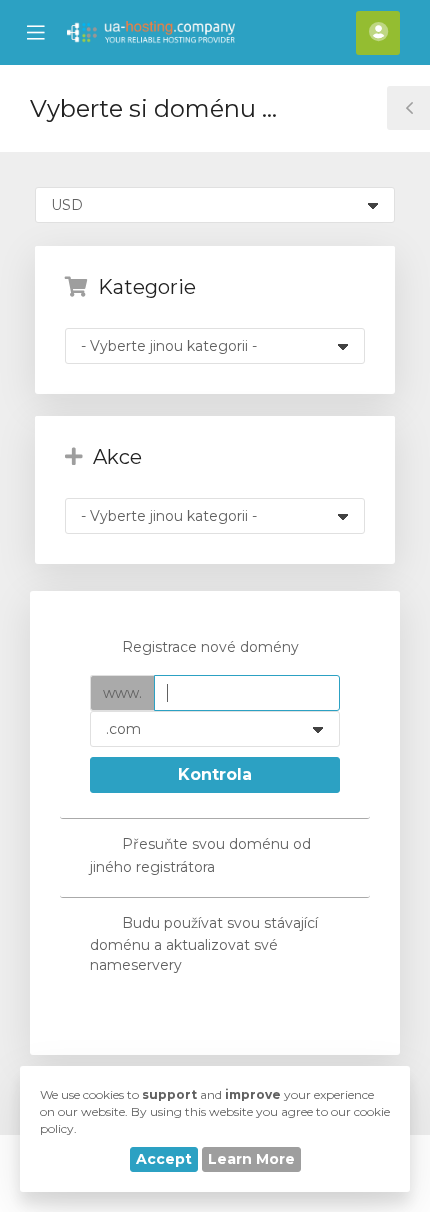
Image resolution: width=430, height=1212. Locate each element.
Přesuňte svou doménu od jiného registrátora (200, 855)
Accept (164, 1159)
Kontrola (215, 774)
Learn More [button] (251, 1159)
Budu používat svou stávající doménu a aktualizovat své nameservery (204, 944)
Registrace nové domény (210, 647)
